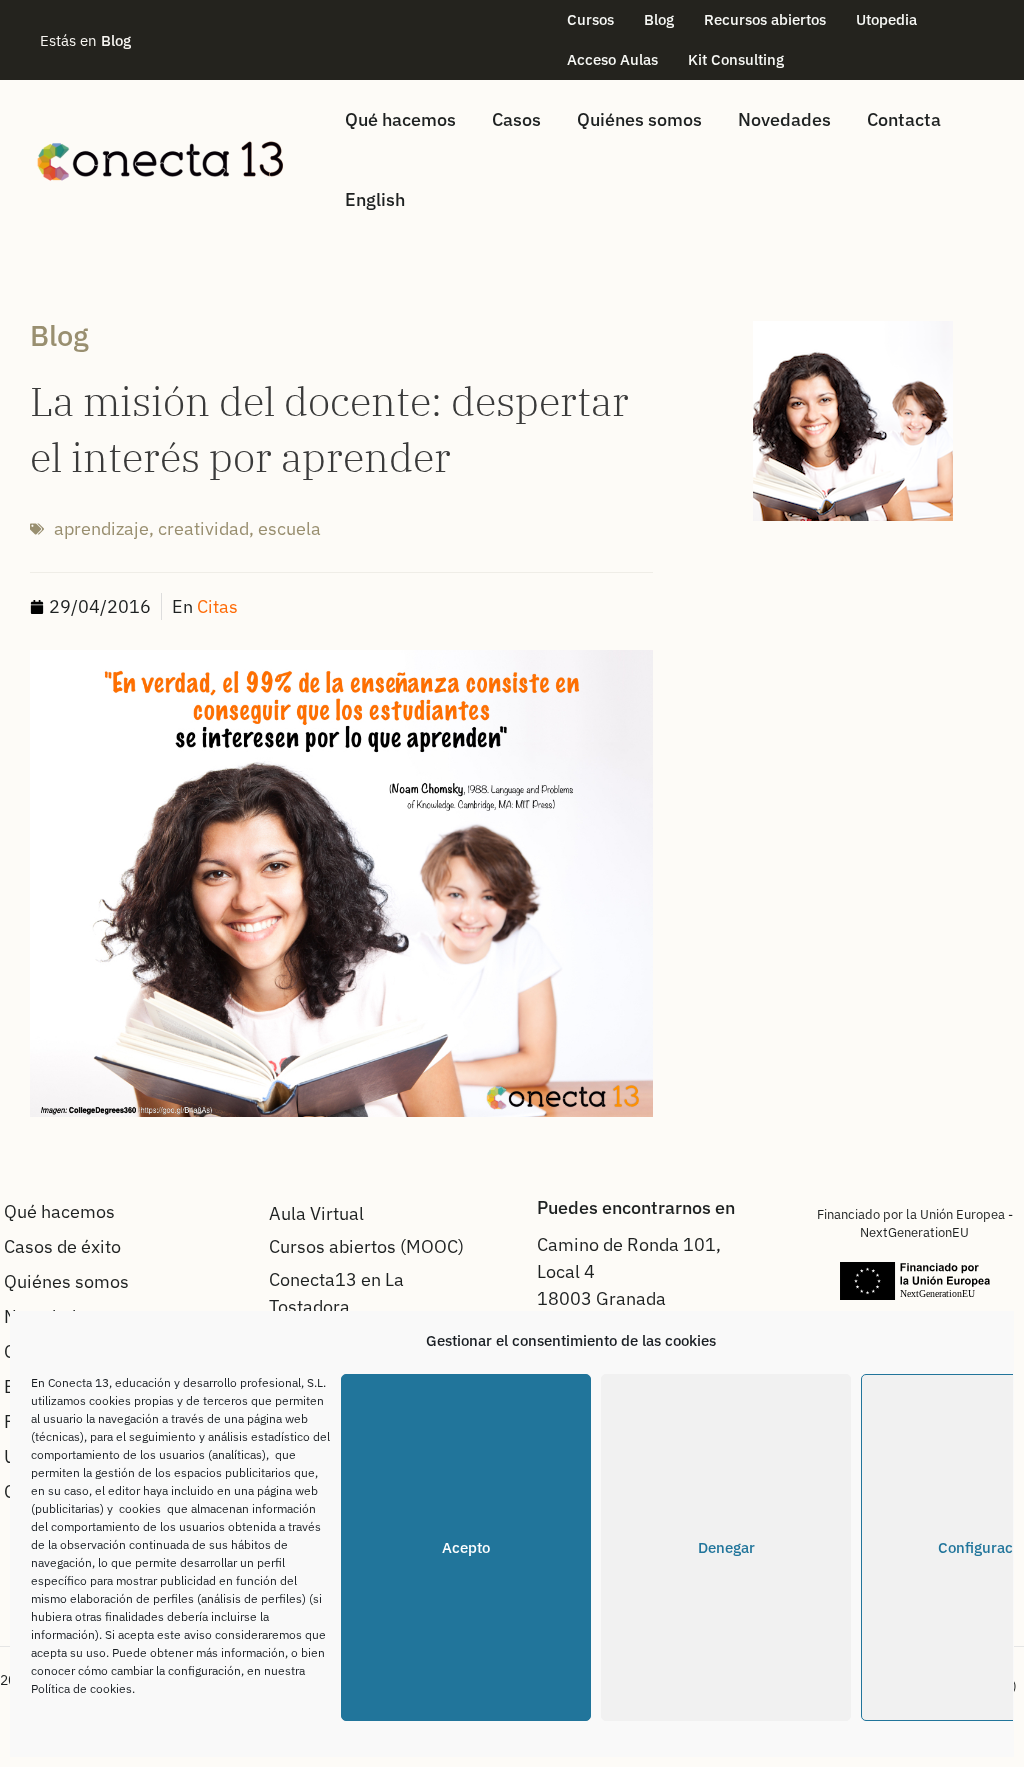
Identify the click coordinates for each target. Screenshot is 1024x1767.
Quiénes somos (639, 119)
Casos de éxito (62, 1246)
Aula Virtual (316, 1213)
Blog (659, 19)
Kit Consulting (736, 59)
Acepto (466, 1547)
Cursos (590, 19)
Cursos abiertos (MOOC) (366, 1246)
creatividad (203, 528)
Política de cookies (81, 1688)
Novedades (784, 119)
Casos (516, 119)
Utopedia (886, 19)
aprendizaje (101, 528)
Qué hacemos (400, 119)
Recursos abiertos (765, 19)
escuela (289, 528)
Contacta (904, 119)
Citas (217, 606)
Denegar (726, 1547)
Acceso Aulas (612, 59)
